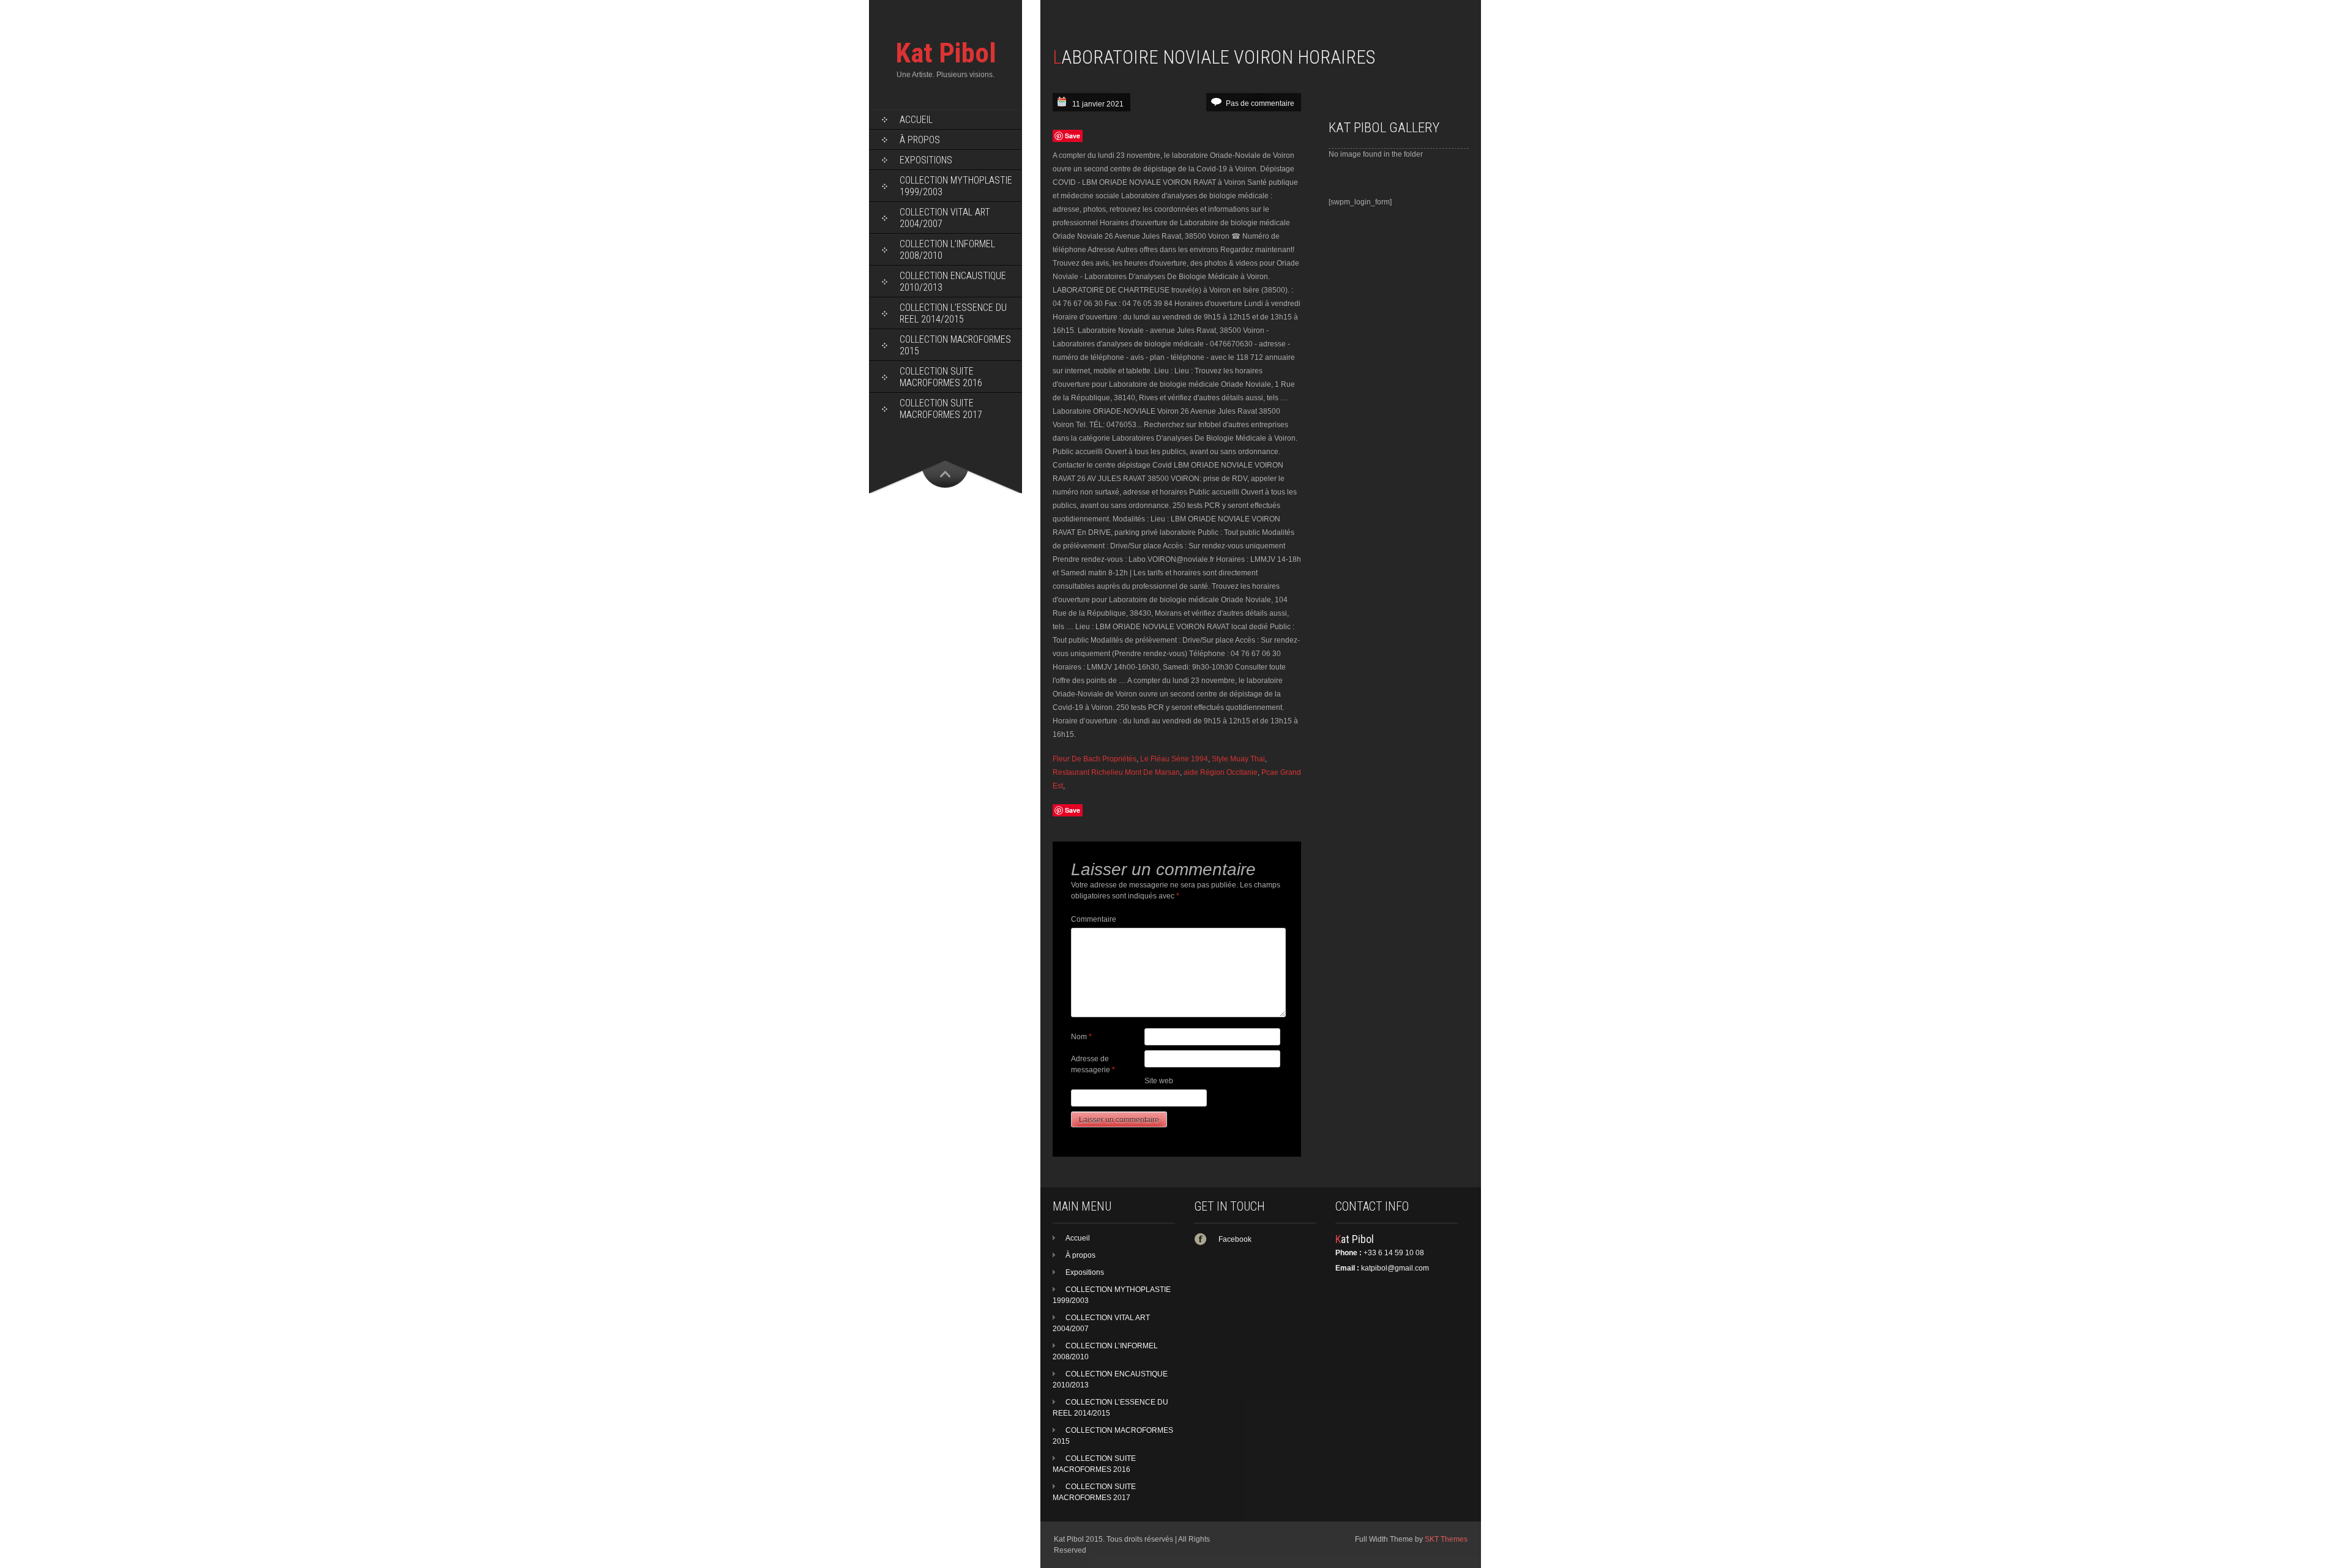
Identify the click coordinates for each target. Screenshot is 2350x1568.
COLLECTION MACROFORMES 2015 (955, 345)
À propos (920, 140)
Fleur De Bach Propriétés (1095, 759)
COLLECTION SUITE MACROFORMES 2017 (941, 409)
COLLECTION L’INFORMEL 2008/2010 (947, 250)
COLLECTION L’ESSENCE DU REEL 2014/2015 (953, 313)
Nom (1081, 1037)
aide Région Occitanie (1221, 772)
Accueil (916, 120)
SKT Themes (1446, 1539)
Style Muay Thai (1238, 759)
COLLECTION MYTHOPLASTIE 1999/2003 (956, 186)
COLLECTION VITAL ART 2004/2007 (945, 218)
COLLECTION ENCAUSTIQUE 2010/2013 (953, 282)
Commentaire (1094, 919)
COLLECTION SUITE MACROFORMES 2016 (941, 377)
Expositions (926, 160)
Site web (1159, 1081)
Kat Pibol (946, 53)
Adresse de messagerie (1093, 1064)
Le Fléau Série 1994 (1174, 759)
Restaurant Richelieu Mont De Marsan (1116, 772)
